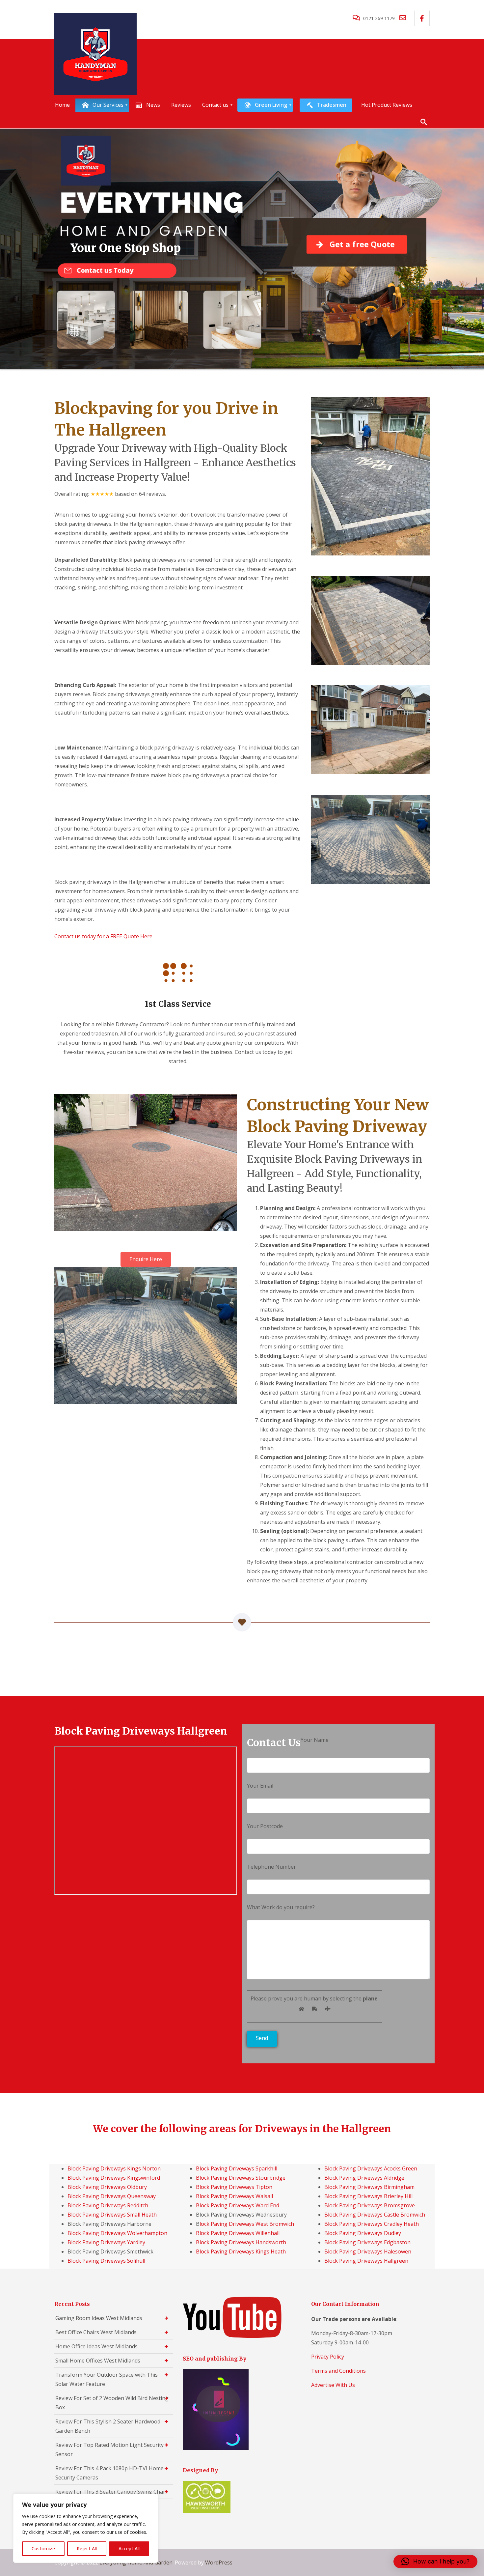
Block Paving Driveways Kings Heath (241, 2251)
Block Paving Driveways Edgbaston (367, 2242)
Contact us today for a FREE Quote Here (103, 936)
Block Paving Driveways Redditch (108, 2205)
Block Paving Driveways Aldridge (364, 2178)
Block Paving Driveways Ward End (238, 2205)
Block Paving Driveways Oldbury (107, 2187)
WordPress (219, 2562)
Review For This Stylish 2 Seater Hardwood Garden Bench (108, 2426)
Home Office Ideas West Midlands (96, 2346)
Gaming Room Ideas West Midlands (99, 2318)
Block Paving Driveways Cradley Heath (372, 2224)
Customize (43, 2548)
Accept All (129, 2548)
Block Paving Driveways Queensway (112, 2196)
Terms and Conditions (338, 2371)
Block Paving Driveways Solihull (106, 2261)
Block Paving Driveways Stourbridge (241, 2178)
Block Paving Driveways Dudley (363, 2233)
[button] (435, 2562)
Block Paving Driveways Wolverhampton (117, 2233)
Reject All (87, 2548)
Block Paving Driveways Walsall (234, 2196)
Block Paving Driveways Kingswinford (114, 2178)
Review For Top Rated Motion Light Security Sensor (109, 2449)
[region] (86, 2528)
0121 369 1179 (379, 18)
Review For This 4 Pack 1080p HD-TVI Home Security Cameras (109, 2473)
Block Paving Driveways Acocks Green (371, 2168)
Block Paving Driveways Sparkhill (237, 2168)
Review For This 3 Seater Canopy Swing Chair (111, 2492)
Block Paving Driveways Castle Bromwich (375, 2215)
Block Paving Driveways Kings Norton (114, 2168)
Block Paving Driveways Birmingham (369, 2187)
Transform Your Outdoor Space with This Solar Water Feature (107, 2379)
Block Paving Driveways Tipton (234, 2187)
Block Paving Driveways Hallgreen (366, 2261)
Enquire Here (146, 1259)
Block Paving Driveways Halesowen (368, 2251)
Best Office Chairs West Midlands (96, 2332)
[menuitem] (62, 105)
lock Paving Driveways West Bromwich (247, 2224)
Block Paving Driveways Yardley (106, 2242)
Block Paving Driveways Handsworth (241, 2242)
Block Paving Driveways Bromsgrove (370, 2205)
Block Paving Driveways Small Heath (112, 2215)
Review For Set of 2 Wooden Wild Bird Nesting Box (112, 2403)
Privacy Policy (328, 2357)
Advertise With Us (333, 2385)
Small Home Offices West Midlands (98, 2361)
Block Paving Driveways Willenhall (238, 2233)
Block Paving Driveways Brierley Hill (368, 2196)
